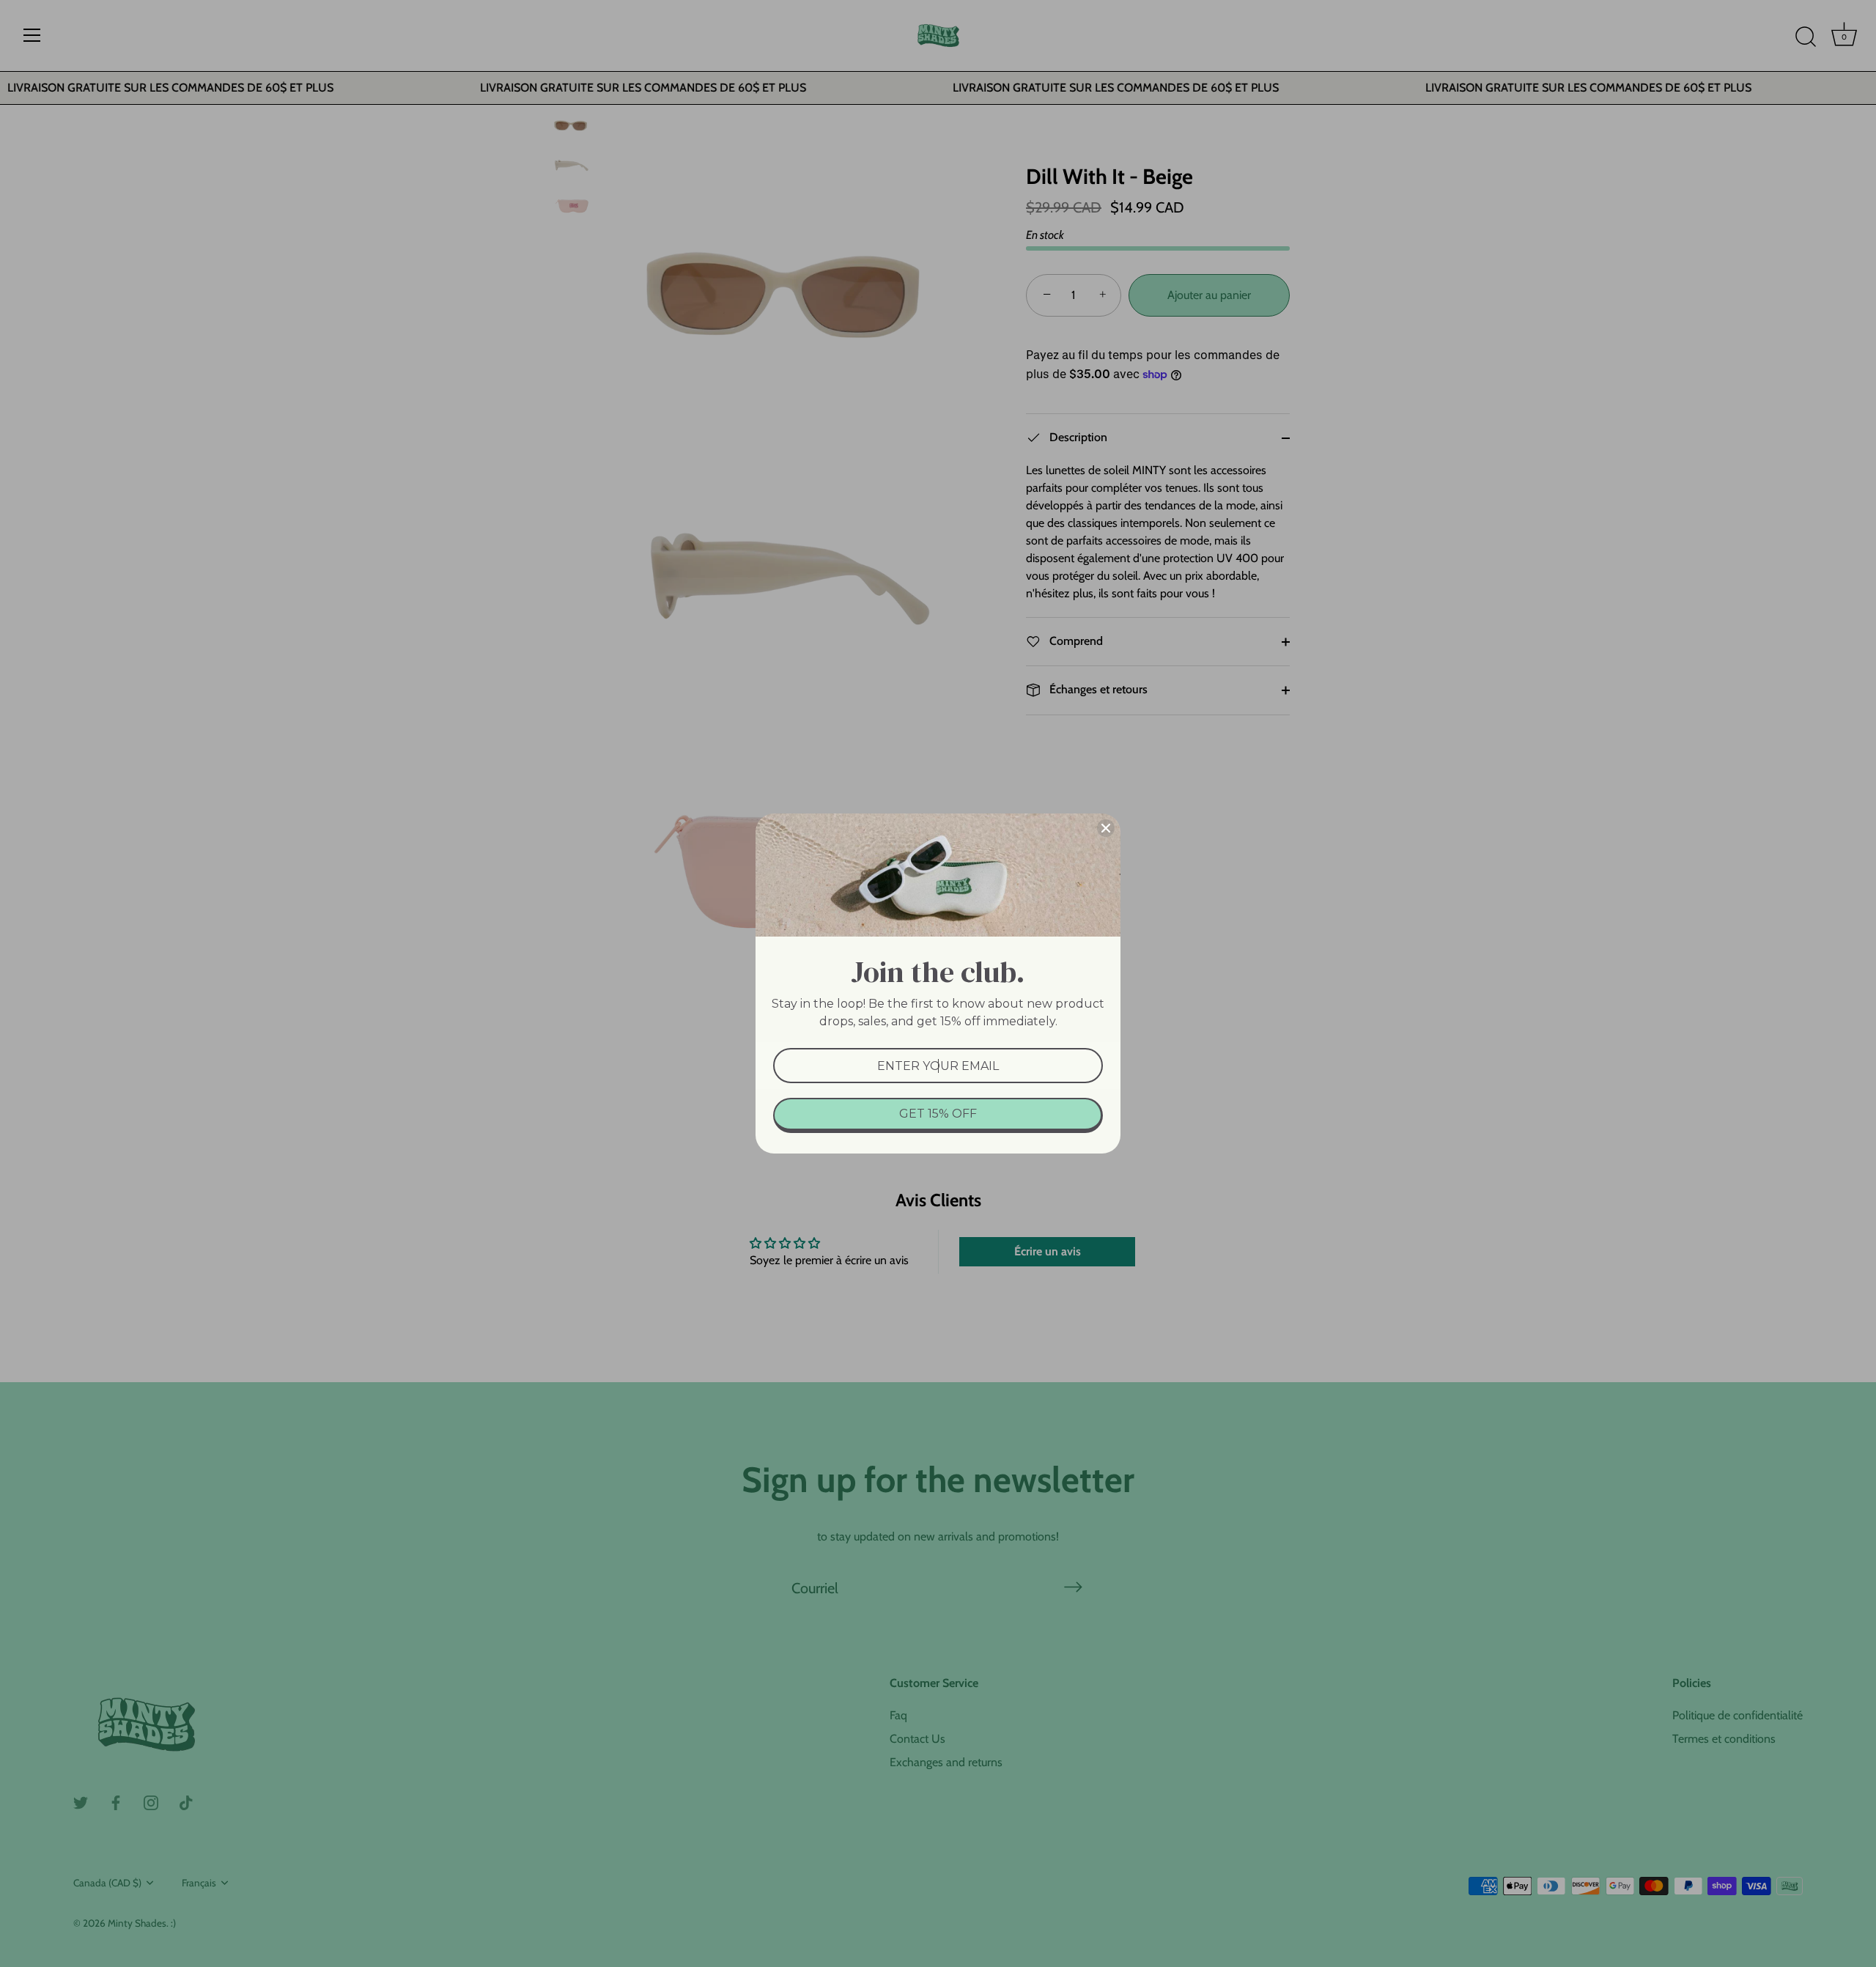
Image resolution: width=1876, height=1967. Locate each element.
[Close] (1106, 828)
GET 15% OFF (938, 1114)
